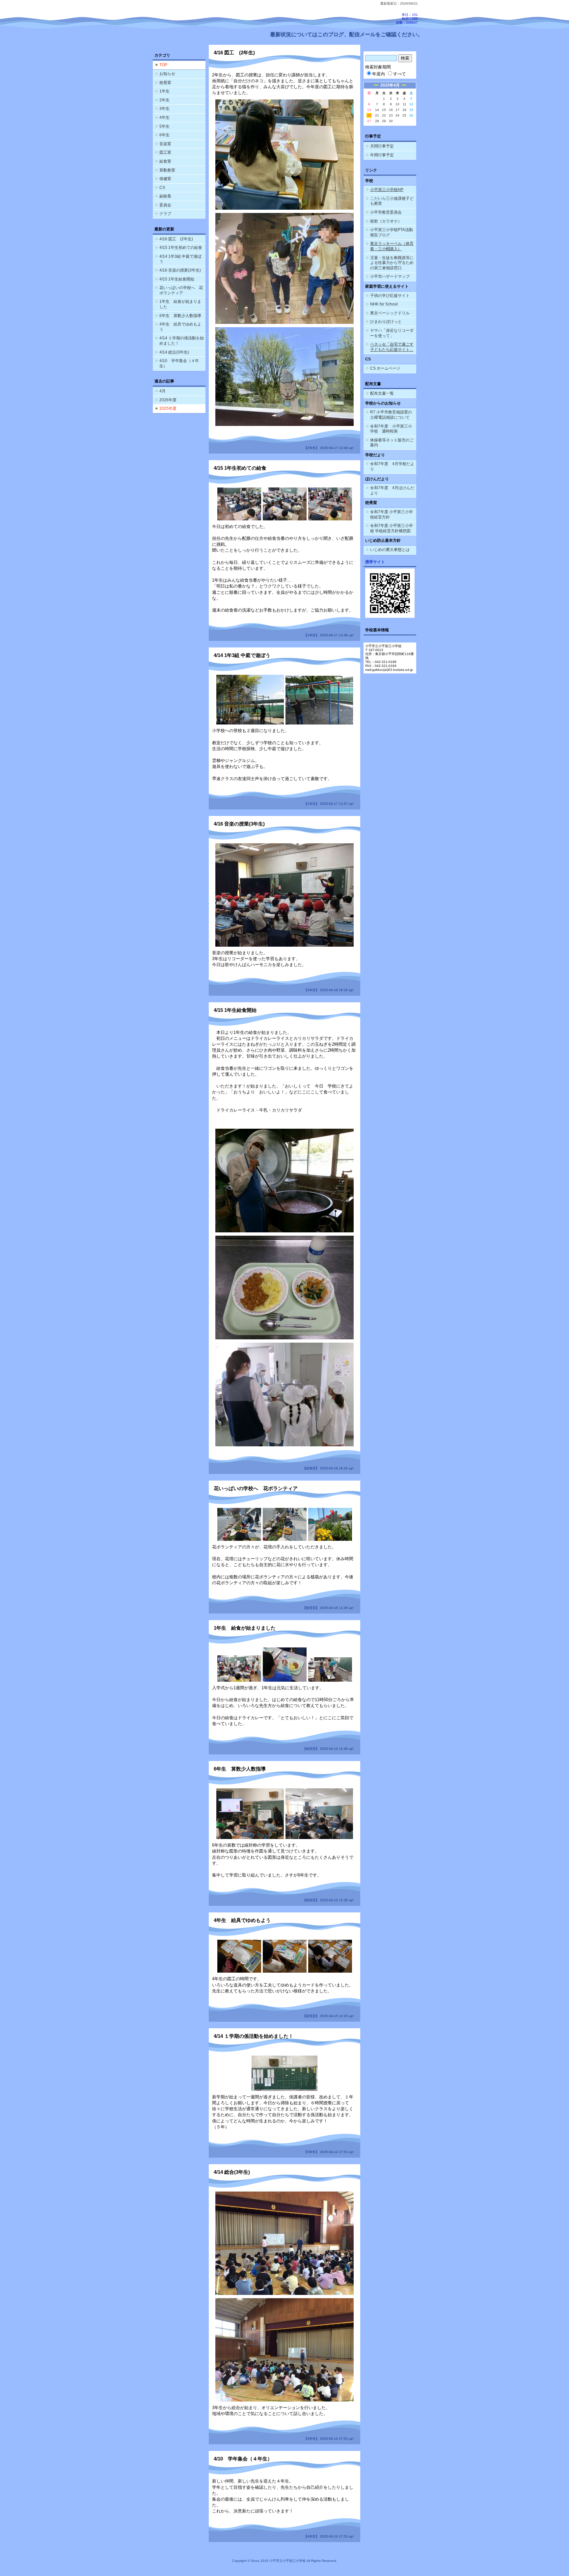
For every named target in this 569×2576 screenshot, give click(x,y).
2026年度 (168, 400)
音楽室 (165, 144)
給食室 (165, 161)
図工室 (165, 152)
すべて (400, 74)
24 (397, 115)
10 (397, 104)
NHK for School (384, 304)
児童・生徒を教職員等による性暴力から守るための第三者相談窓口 (392, 263)
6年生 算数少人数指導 (180, 316)
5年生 (164, 126)
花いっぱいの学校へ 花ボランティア (181, 290)
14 (377, 110)
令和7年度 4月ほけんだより (392, 490)
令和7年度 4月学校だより (392, 466)
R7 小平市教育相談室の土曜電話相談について (391, 415)
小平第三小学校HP (387, 190)
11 (405, 104)
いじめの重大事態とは (390, 550)
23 (391, 115)
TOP (163, 65)
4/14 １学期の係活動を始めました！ (182, 341)
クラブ (165, 214)
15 (384, 110)
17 (397, 110)
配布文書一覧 (382, 393)
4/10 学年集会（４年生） (179, 363)
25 (404, 115)
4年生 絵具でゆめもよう (180, 327)
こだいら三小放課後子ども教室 (392, 201)
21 (377, 115)
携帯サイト (375, 562)
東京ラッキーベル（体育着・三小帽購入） (392, 246)
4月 (163, 391)
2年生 (164, 100)
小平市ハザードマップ (390, 276)
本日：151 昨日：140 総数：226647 (407, 19)
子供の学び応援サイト (390, 296)
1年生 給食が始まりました (180, 304)
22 (384, 115)
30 (391, 121)
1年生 (164, 91)
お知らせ (167, 74)
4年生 (164, 118)
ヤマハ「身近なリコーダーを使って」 (392, 333)
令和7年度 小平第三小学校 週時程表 (391, 429)
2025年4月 (390, 85)
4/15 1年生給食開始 (177, 279)
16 (391, 110)
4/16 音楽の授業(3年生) (180, 270)
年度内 (379, 74)
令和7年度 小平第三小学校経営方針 (392, 514)
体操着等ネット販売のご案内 (392, 443)
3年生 (164, 109)
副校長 (165, 196)
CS (162, 188)
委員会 (165, 205)
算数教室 (167, 170)
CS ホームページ (385, 368)
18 (404, 110)
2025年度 (168, 408)
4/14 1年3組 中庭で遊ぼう (180, 259)
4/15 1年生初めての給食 (181, 248)
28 (377, 121)
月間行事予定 (382, 146)
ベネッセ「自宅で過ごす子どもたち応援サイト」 (392, 347)
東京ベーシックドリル (390, 313)
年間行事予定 (382, 155)
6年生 (164, 135)
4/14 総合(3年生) (174, 352)
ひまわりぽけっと (386, 322)
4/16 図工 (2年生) (176, 239)
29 (384, 121)
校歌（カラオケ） (386, 221)
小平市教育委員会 (386, 212)
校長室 (165, 83)
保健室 (165, 179)
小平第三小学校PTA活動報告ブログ (392, 232)
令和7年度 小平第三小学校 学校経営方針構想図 (392, 528)
